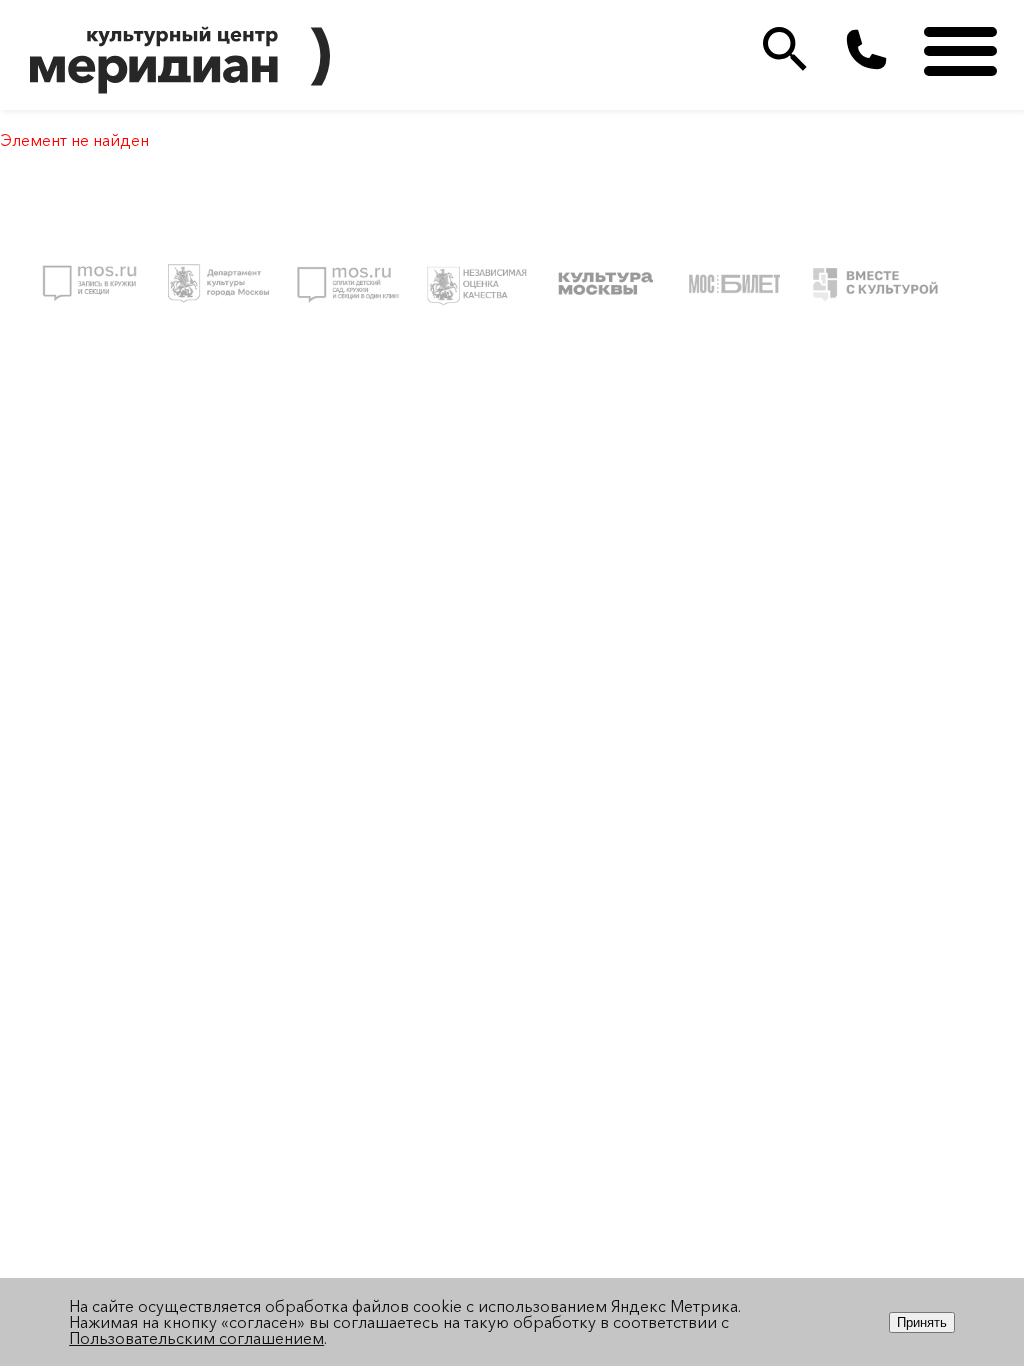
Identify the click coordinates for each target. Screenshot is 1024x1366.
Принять (922, 1322)
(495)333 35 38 (866, 49)
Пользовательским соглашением (196, 1338)
